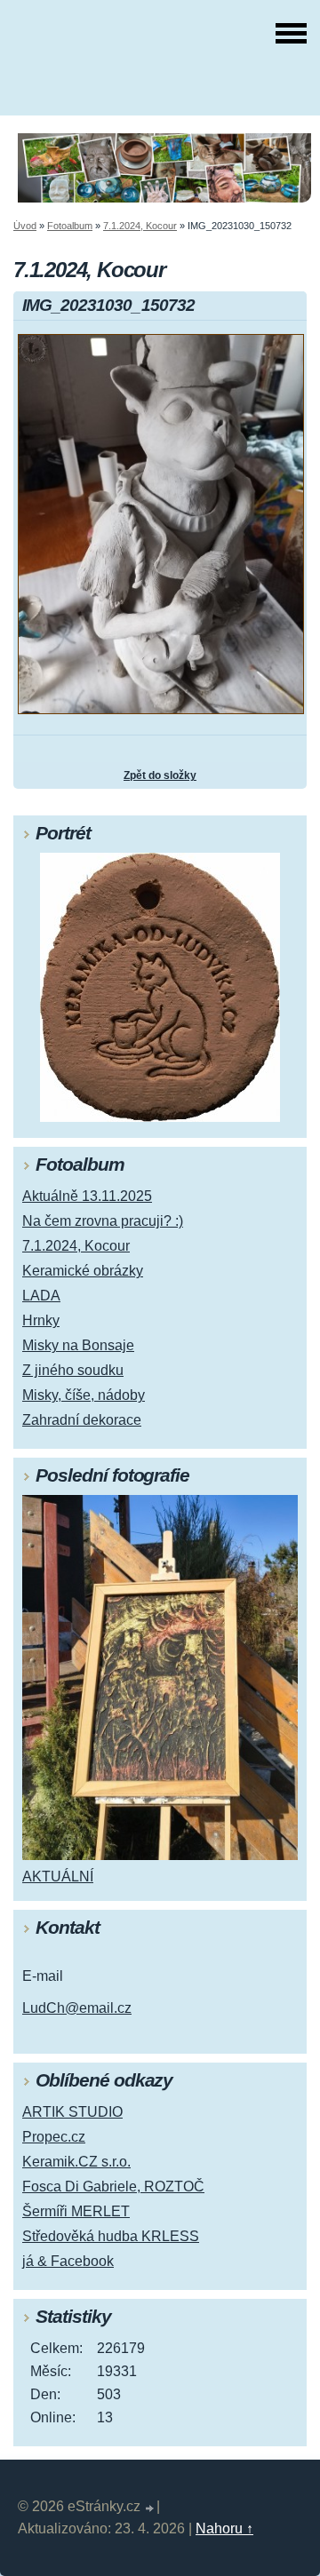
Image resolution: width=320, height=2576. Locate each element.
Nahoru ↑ (224, 2528)
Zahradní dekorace (82, 1420)
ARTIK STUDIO (72, 2112)
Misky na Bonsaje (78, 1345)
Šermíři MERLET (76, 2211)
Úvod (25, 226)
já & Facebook (68, 2261)
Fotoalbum (70, 226)
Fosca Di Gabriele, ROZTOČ (113, 2186)
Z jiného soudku (73, 1370)
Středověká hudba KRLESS (111, 2236)
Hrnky (41, 1320)
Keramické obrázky (83, 1271)
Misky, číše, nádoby (84, 1395)
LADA (41, 1296)
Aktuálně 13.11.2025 (87, 1196)
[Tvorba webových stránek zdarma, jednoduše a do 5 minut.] (150, 2509)
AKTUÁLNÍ (58, 1876)
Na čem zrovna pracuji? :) (103, 1221)
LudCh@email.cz (77, 2008)
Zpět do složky (160, 775)
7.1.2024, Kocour (140, 226)
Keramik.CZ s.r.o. (76, 2162)
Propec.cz (54, 2137)
